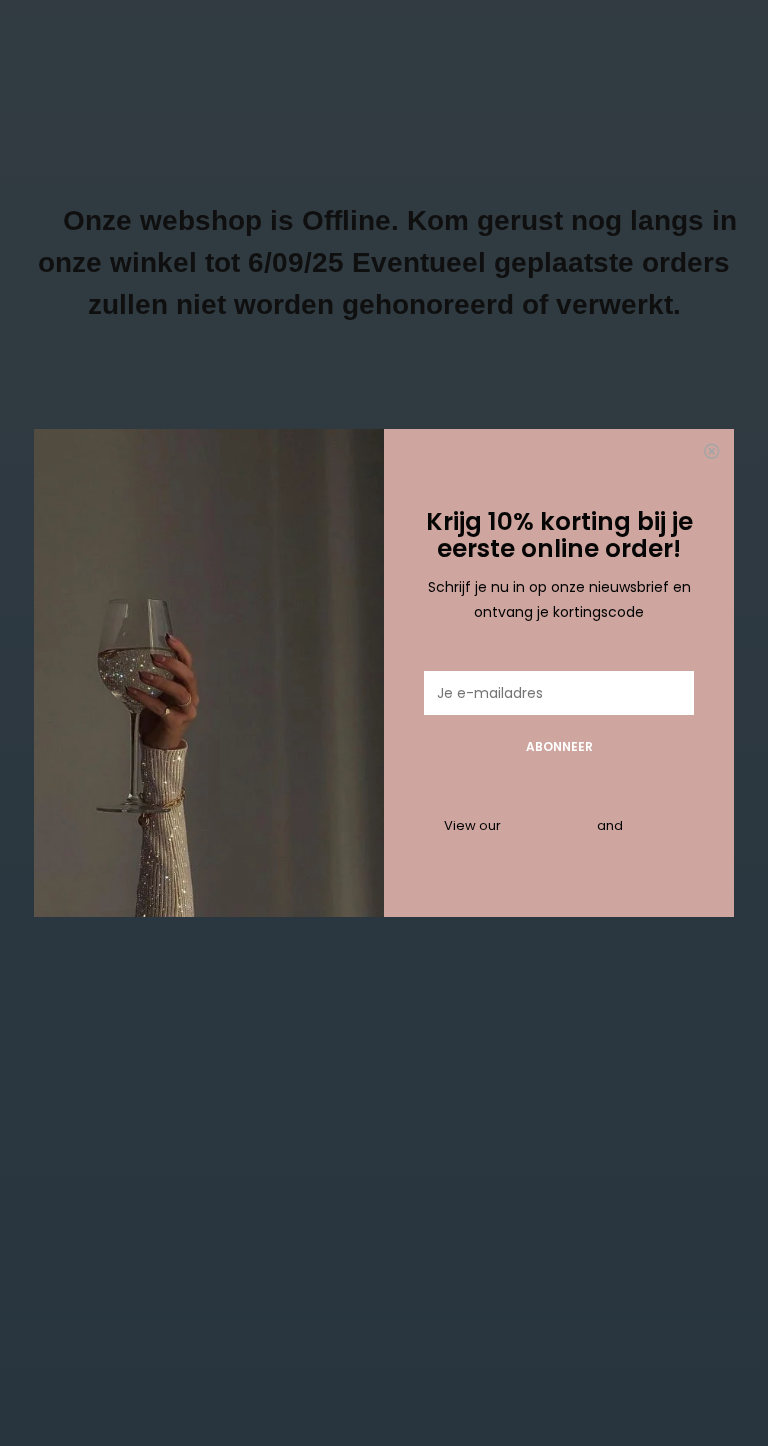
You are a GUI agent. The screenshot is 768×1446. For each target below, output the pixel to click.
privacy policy (549, 825)
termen (650, 825)
